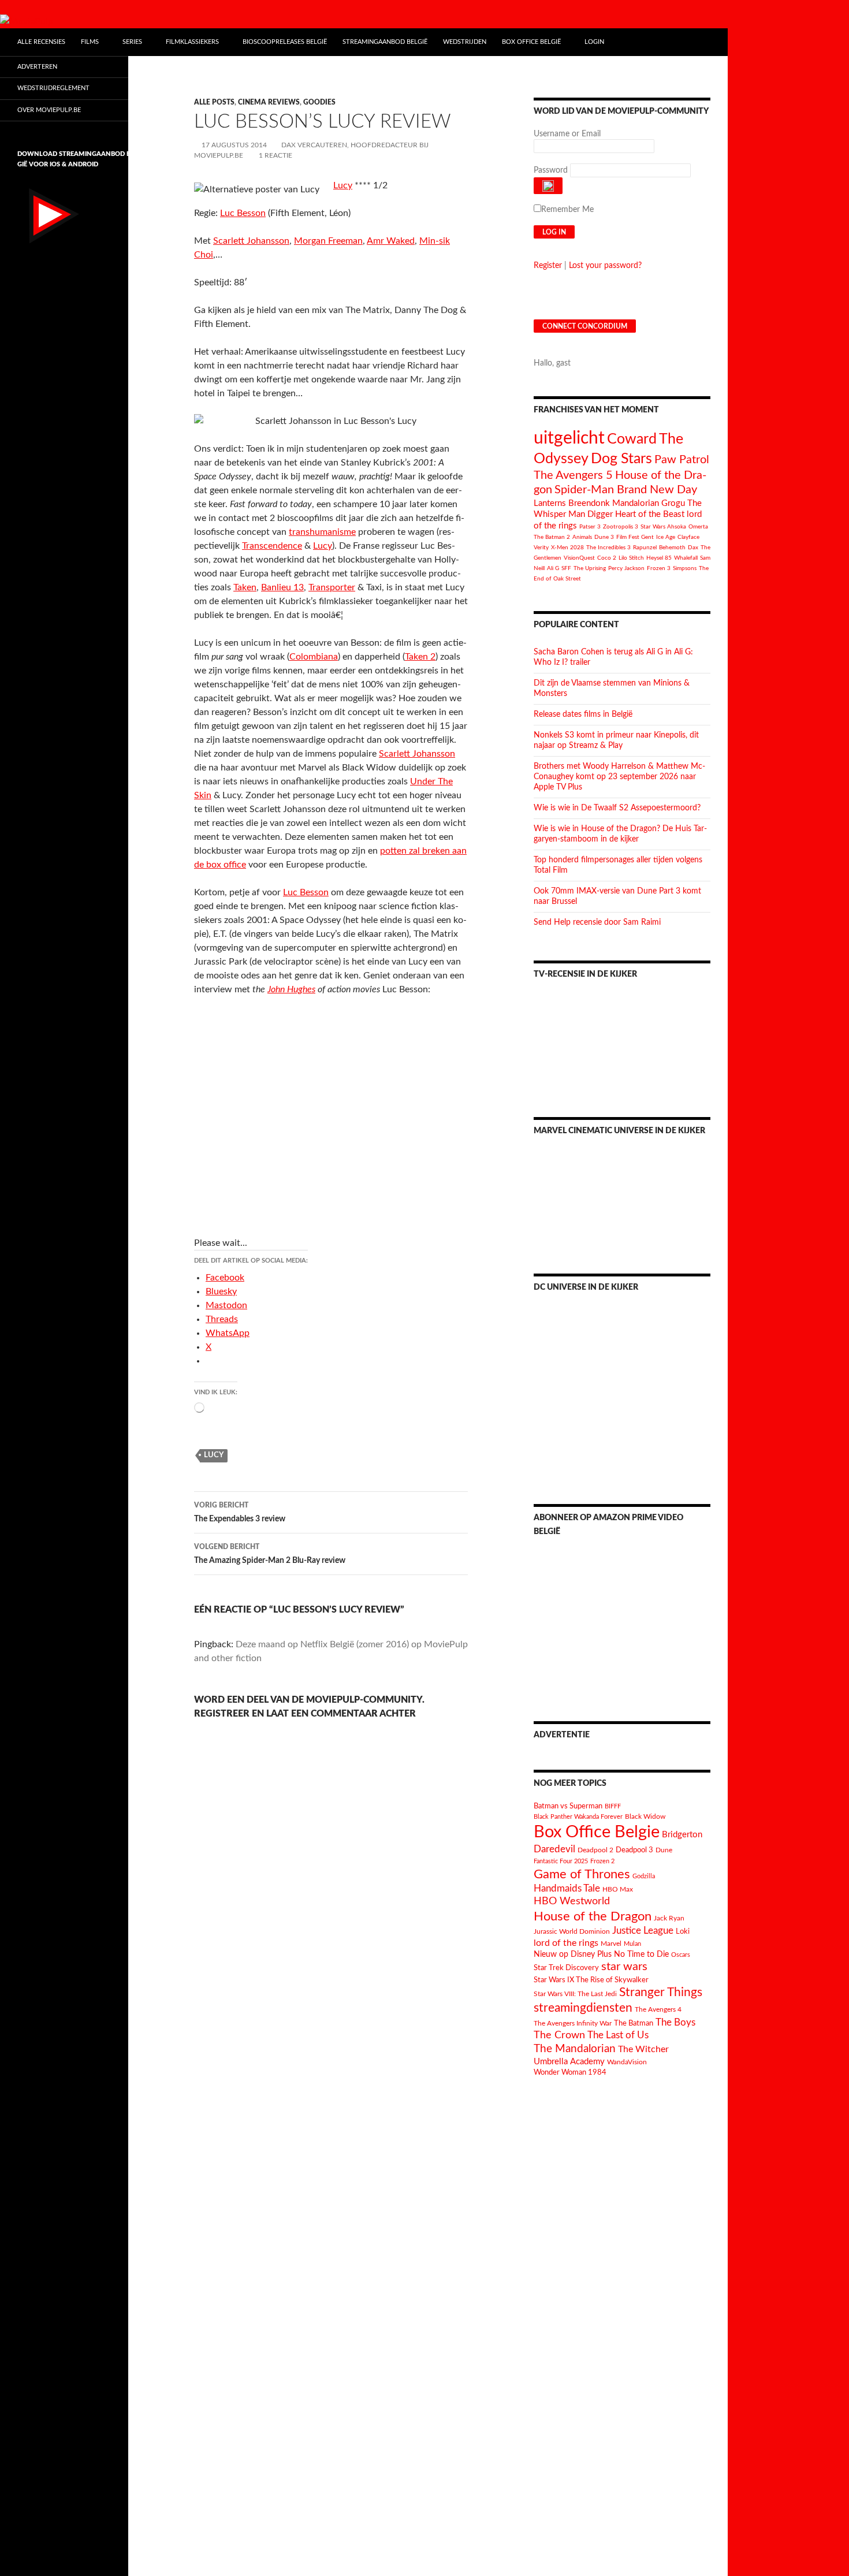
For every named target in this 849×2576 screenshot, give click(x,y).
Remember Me (567, 210)
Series (132, 42)
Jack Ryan (669, 1918)
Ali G (553, 568)
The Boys (675, 2022)
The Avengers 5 (573, 475)
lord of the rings (566, 1943)
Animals (582, 537)
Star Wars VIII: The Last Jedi (575, 1994)
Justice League (643, 1931)
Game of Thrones (582, 1874)
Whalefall (686, 558)
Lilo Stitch (631, 558)
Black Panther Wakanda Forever (578, 1817)
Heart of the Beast (650, 514)
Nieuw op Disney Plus (573, 1955)
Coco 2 (607, 558)
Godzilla (644, 1876)
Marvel (611, 1944)
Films (90, 42)
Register (548, 266)
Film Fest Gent (635, 537)
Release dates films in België (583, 714)
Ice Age (666, 537)
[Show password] (548, 186)
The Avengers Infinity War (573, 2023)
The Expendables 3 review (240, 1512)
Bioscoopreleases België (285, 42)
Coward (632, 439)
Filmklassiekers (192, 42)
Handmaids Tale (567, 1888)
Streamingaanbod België (385, 42)
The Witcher (643, 2049)
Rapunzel (645, 548)
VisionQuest (579, 558)
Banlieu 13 (282, 587)
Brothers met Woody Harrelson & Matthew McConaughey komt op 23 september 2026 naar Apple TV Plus (619, 777)
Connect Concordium (585, 326)
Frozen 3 (659, 568)
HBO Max (618, 1890)
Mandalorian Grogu (649, 503)
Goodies (319, 102)
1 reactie (275, 155)
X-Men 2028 (567, 548)
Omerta (698, 527)
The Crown (559, 2035)
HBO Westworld (572, 1901)
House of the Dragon (593, 1917)
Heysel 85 (659, 558)
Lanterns (550, 503)
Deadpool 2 (595, 1850)
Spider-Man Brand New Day (626, 490)
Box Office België (531, 42)
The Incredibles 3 (608, 548)
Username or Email (567, 134)
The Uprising (590, 568)
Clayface (688, 537)
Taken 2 (420, 657)
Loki (683, 1932)
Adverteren (37, 67)
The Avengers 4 (658, 2009)
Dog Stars (621, 459)
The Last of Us (618, 2035)
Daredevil (554, 1849)
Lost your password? (605, 266)
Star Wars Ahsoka (663, 527)
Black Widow (645, 1817)
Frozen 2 (602, 1861)
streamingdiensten (583, 2008)
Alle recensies (41, 42)
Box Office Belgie (597, 1832)
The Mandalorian (575, 2049)
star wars (624, 1967)
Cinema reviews (269, 102)
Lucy (343, 185)
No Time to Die (641, 1955)
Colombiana (314, 657)
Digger (600, 514)
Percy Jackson (626, 568)
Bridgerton (682, 1835)
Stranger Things (661, 1992)
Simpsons (685, 568)
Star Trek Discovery (566, 1968)
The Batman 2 (552, 537)
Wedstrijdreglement (53, 88)
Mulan (632, 1944)
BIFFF (613, 1806)
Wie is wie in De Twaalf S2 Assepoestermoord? (617, 808)
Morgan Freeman (328, 241)
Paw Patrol (682, 460)
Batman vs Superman (568, 1806)
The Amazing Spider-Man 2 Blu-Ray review (270, 1554)
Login (594, 42)
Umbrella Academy (569, 2062)
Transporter (332, 587)
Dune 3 (604, 537)
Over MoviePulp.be (49, 110)
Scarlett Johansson (251, 241)
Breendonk (589, 503)
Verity (541, 548)
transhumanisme (322, 532)
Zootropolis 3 (621, 527)
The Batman (634, 2023)
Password (551, 170)
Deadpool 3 (634, 1850)
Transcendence (272, 546)
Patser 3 (590, 527)
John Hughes (291, 989)
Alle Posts (214, 102)
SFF (566, 568)
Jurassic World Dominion (572, 1932)
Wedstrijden (465, 42)
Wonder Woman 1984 (570, 2072)
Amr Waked (391, 241)
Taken (245, 587)
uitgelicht (569, 438)
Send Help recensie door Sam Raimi (597, 922)
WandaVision (627, 2062)
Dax (693, 548)
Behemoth (672, 548)
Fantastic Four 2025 (561, 1861)
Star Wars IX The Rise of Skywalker (591, 1980)
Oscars (681, 1955)
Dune (664, 1850)
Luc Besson (243, 213)
